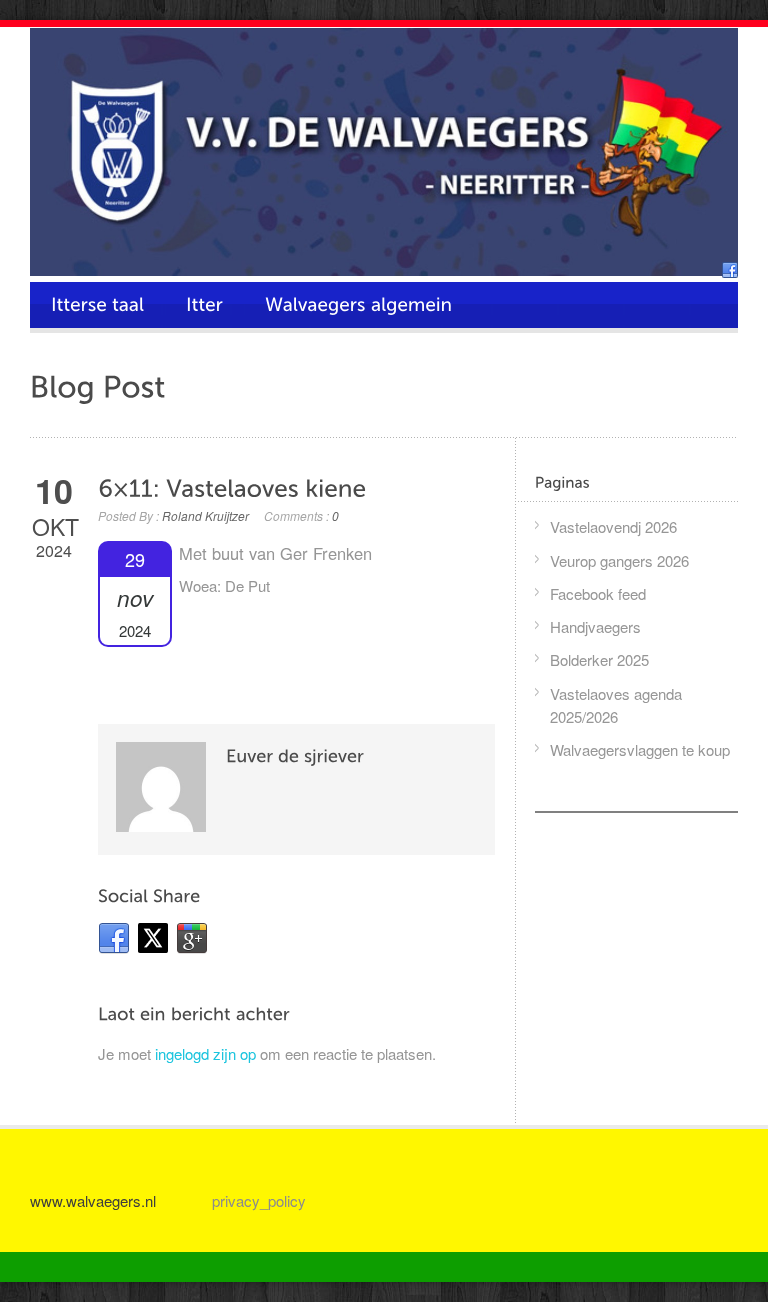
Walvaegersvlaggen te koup (640, 749)
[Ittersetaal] (97, 305)
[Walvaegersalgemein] (358, 305)
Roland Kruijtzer (205, 515)
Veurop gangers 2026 (619, 560)
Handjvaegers (595, 626)
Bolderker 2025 (599, 659)
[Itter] (204, 305)
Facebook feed (598, 593)
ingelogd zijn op (205, 1053)
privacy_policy (259, 1200)
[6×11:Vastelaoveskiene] (232, 488)
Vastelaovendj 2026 (613, 526)
